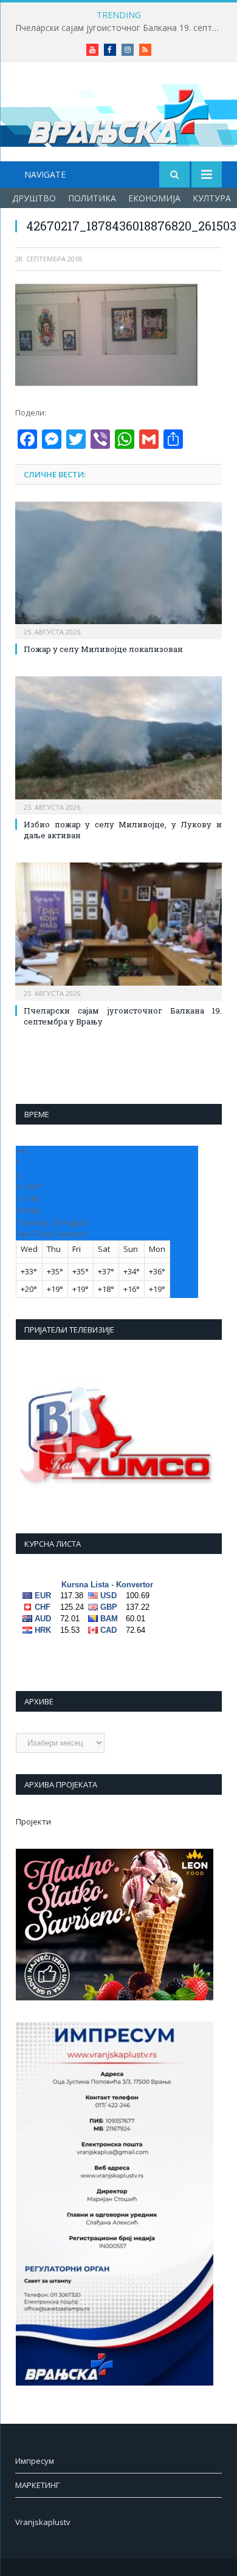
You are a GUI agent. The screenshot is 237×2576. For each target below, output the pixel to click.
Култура (212, 198)
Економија (154, 198)
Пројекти (33, 1821)
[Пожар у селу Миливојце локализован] (118, 569)
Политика (92, 198)
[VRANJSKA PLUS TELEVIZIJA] (118, 114)
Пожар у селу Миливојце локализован (103, 649)
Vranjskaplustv (43, 2522)
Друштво (34, 198)
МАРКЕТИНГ (37, 2485)
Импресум (35, 2461)
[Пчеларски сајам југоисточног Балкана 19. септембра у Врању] (118, 930)
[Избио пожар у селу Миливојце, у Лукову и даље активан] (118, 744)
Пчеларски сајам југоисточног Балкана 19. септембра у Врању (122, 28)
